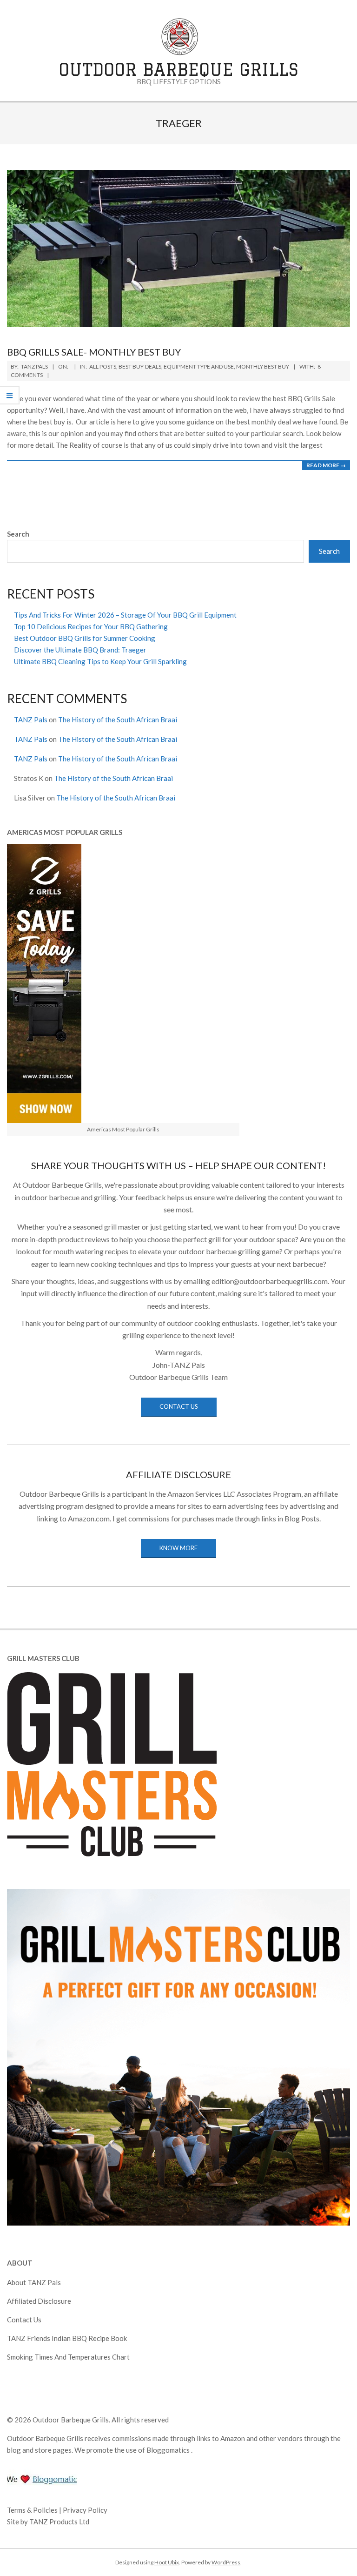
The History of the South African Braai (118, 720)
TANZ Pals (31, 720)
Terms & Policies (33, 2510)
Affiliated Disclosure (39, 2301)
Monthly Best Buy (263, 367)
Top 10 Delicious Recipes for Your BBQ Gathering (91, 626)
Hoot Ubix (167, 2562)
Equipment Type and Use (199, 367)
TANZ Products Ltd (59, 2522)
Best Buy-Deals (140, 367)
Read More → (326, 465)
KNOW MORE (178, 1548)
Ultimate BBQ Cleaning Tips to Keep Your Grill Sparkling (100, 661)
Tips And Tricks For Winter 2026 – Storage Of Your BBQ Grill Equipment (125, 615)
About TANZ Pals (34, 2282)
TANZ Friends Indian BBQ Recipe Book (67, 2338)
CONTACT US (179, 1406)
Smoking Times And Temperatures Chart (68, 2357)
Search (18, 534)
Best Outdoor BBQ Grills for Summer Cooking (85, 638)
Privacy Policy (85, 2510)
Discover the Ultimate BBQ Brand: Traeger (80, 650)
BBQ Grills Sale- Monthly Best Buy (94, 352)
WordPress (226, 2562)
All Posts (103, 367)
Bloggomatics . (169, 2450)
